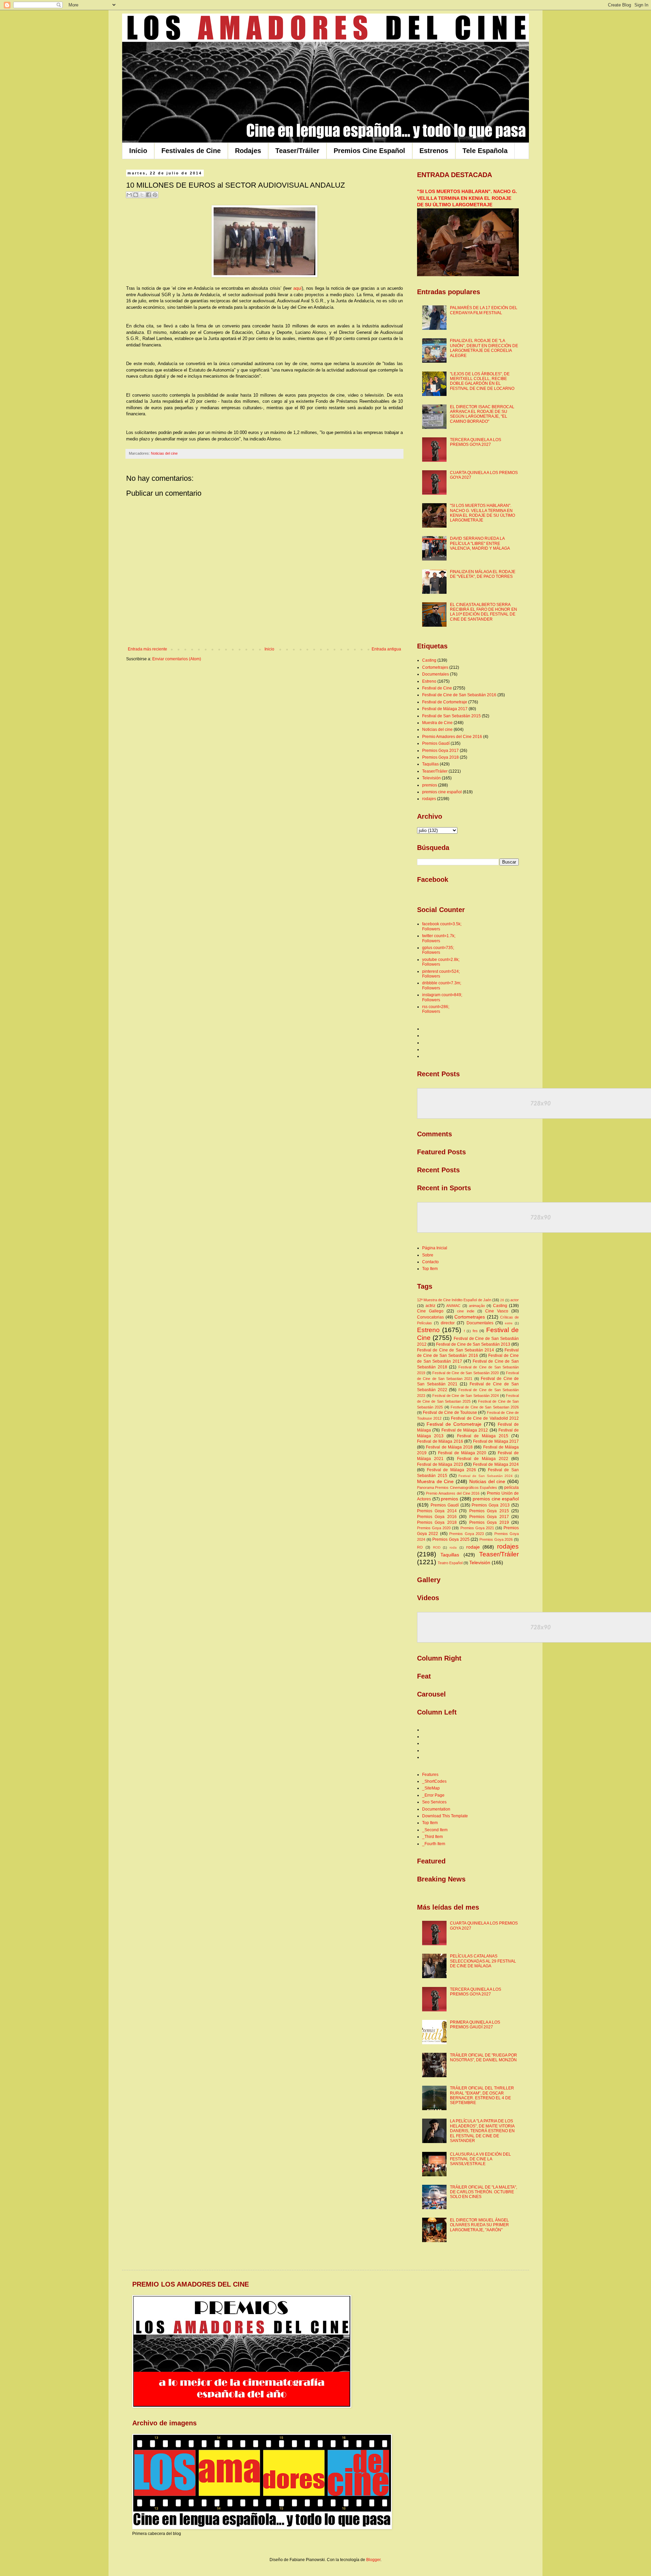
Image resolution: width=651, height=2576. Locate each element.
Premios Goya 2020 (434, 1528)
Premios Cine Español (369, 151)
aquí (298, 288)
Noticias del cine (164, 453)
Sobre (428, 1255)
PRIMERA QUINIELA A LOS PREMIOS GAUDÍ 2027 (475, 2025)
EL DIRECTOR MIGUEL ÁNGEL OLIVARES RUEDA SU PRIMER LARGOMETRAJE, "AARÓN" (479, 2225)
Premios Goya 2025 (451, 1539)
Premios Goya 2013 (491, 1505)
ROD (437, 1547)
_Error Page (433, 1795)
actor (515, 1300)
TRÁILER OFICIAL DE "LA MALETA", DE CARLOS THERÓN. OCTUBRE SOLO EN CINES (484, 2192)
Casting (429, 660)
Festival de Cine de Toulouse (450, 1413)
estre (509, 1323)
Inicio (269, 649)
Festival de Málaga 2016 (440, 1441)
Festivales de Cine (191, 151)
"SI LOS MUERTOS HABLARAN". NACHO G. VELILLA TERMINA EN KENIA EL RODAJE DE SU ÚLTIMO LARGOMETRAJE (467, 198)
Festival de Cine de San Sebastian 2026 (485, 1407)
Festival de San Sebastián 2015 (451, 716)
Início (138, 151)
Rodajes (248, 151)
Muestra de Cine (437, 723)
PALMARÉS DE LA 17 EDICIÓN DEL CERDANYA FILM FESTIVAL (484, 310)
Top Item (430, 1269)
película (511, 1488)
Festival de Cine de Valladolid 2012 (485, 1418)
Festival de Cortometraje (445, 702)
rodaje (473, 1547)
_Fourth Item (434, 1844)
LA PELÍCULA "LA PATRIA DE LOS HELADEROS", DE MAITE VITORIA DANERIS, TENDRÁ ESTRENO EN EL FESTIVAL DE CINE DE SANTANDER (482, 2131)
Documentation (436, 1809)
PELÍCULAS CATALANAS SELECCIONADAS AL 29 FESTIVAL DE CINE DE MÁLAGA (483, 1961)
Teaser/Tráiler (297, 151)
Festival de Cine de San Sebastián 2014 (456, 1350)
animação (477, 1306)
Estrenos (434, 151)
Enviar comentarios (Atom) (177, 659)
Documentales (436, 674)
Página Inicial (435, 1248)
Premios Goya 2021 (477, 1528)
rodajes (429, 799)
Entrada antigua (386, 649)
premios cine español (442, 792)
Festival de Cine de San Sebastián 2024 (466, 1396)
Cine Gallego (430, 1311)
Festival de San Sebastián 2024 (486, 1476)
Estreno (429, 681)
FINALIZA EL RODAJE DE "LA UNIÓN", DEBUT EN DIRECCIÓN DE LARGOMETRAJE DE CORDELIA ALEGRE (484, 348)
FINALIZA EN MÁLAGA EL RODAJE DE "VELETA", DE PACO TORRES (483, 574)
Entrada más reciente (147, 649)
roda (453, 1547)
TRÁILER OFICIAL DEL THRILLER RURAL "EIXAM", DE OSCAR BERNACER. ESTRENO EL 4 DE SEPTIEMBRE (482, 2095)
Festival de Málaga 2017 (445, 709)
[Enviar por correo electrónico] (129, 195)
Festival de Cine (437, 688)
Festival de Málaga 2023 (440, 1464)
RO (420, 1547)
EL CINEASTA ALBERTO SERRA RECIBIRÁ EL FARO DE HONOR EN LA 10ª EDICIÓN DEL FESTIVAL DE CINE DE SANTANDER (484, 612)
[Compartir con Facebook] (149, 195)
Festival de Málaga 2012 (465, 1430)
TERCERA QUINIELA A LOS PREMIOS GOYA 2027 (476, 442)
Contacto (430, 1262)
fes (475, 1331)
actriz (430, 1306)
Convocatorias (430, 1317)
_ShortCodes (434, 1781)
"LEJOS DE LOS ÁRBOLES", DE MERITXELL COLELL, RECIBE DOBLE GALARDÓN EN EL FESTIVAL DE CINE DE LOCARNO (482, 381)
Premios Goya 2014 (437, 1511)
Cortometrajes (435, 667)
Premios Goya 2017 (440, 751)
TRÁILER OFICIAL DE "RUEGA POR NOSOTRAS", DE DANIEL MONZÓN (484, 2058)
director (448, 1323)
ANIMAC (453, 1306)
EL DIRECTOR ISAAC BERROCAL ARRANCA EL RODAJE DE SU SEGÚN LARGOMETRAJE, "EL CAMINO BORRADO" (482, 414)
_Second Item (435, 1830)
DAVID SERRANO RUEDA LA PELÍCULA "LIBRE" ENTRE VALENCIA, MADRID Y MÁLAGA (480, 543)
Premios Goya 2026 (496, 1539)
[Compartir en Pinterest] (155, 195)
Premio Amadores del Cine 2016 (452, 737)
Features (430, 1775)
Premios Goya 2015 (489, 1511)
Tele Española (485, 151)
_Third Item (432, 1837)
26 (502, 1300)
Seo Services (434, 1802)
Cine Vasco (497, 1311)
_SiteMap (431, 1788)
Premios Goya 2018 (440, 757)
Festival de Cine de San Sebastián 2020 (466, 1373)
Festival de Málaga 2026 (451, 1470)
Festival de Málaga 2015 (483, 1436)
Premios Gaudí (436, 743)
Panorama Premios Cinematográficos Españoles (457, 1488)
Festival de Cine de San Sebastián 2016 (459, 695)
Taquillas (430, 764)
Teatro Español (450, 1563)
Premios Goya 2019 (489, 1522)
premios (430, 785)
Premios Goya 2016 (437, 1517)
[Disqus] (264, 763)
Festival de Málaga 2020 (462, 1453)
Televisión (431, 778)
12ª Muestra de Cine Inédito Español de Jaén (454, 1300)
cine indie (466, 1311)
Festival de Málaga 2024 (496, 1464)
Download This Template (445, 1816)
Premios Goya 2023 (467, 1534)
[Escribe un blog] (136, 195)
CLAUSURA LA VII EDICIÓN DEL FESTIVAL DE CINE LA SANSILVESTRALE (480, 2159)
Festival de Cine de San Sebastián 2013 (473, 1344)
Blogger (373, 2560)
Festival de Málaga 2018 (449, 1447)
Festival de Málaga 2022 (483, 1459)
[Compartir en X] (142, 195)
